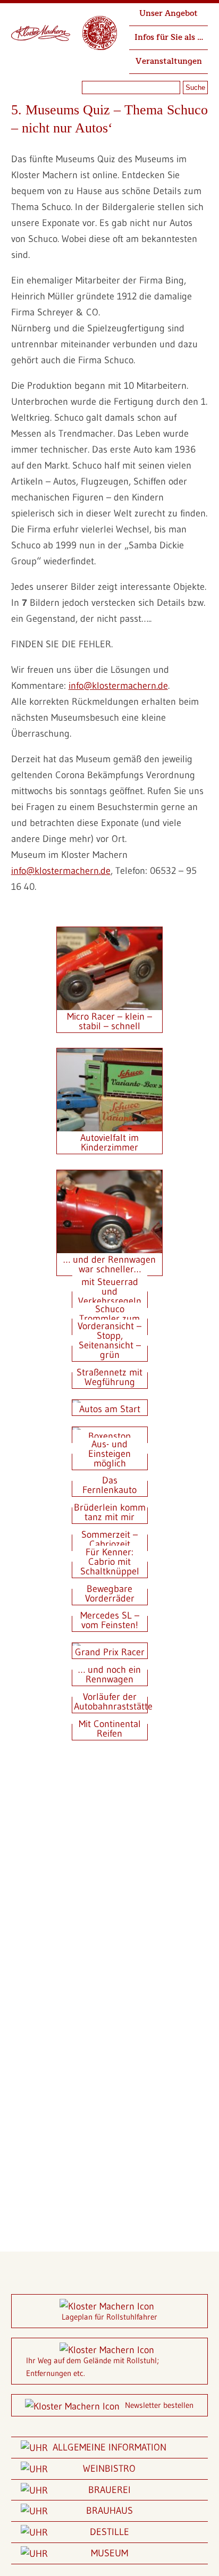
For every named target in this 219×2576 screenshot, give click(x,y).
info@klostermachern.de (118, 686)
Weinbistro (109, 2469)
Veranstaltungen (169, 61)
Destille (109, 2532)
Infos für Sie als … (169, 37)
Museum (109, 2553)
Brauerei (109, 2490)
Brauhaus (109, 2511)
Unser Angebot (169, 14)
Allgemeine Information (109, 2447)
